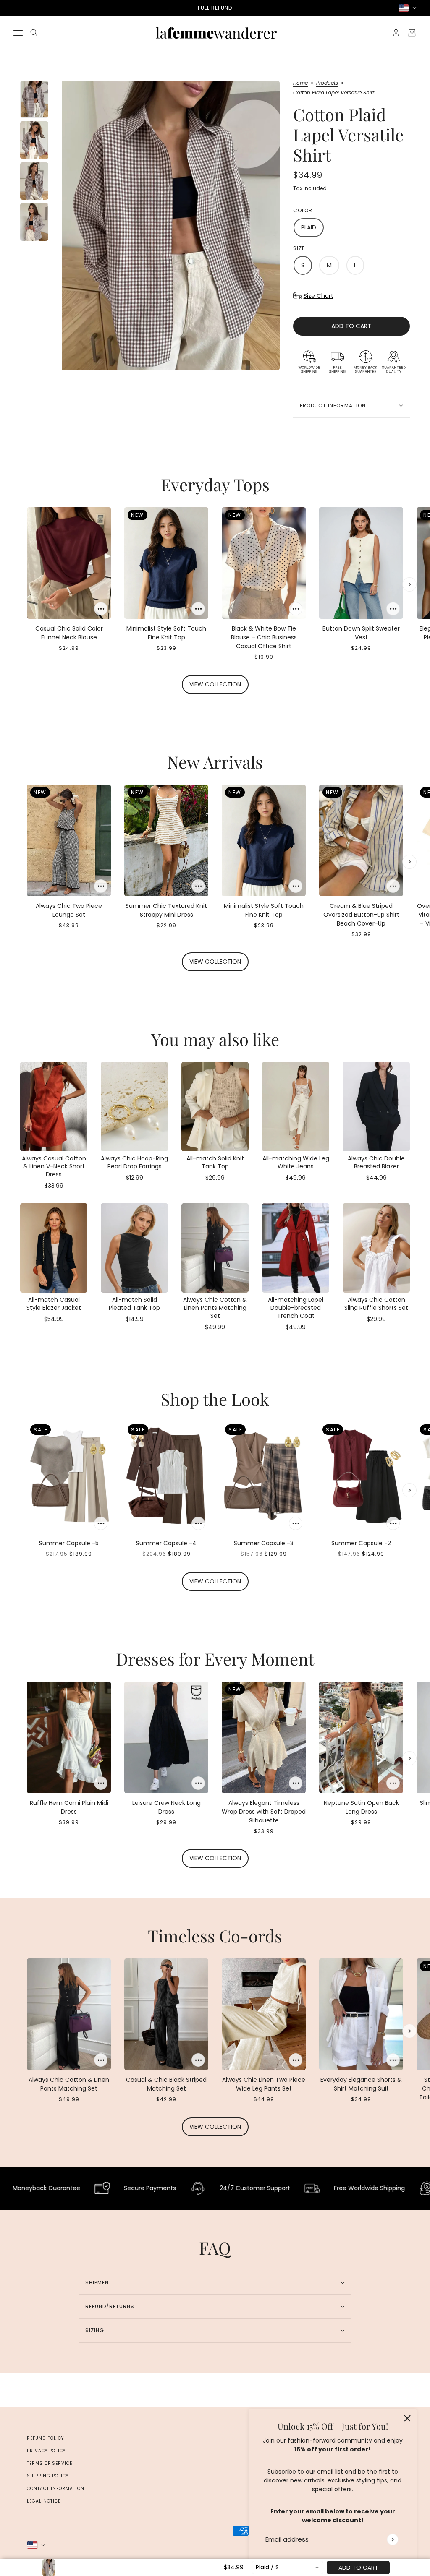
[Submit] (392, 2539)
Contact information (56, 2489)
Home (300, 83)
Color (303, 210)
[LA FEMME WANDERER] (215, 33)
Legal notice (44, 2501)
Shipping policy (48, 2476)
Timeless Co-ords (215, 1936)
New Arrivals (215, 762)
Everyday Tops (215, 484)
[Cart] (412, 33)
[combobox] (288, 2568)
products (327, 83)
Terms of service (50, 2463)
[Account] (396, 33)
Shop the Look (215, 1399)
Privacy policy (46, 2451)
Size (299, 248)
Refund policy (45, 2438)
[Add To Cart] (101, 609)
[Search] (34, 33)
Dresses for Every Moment (215, 1659)
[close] (407, 2418)
